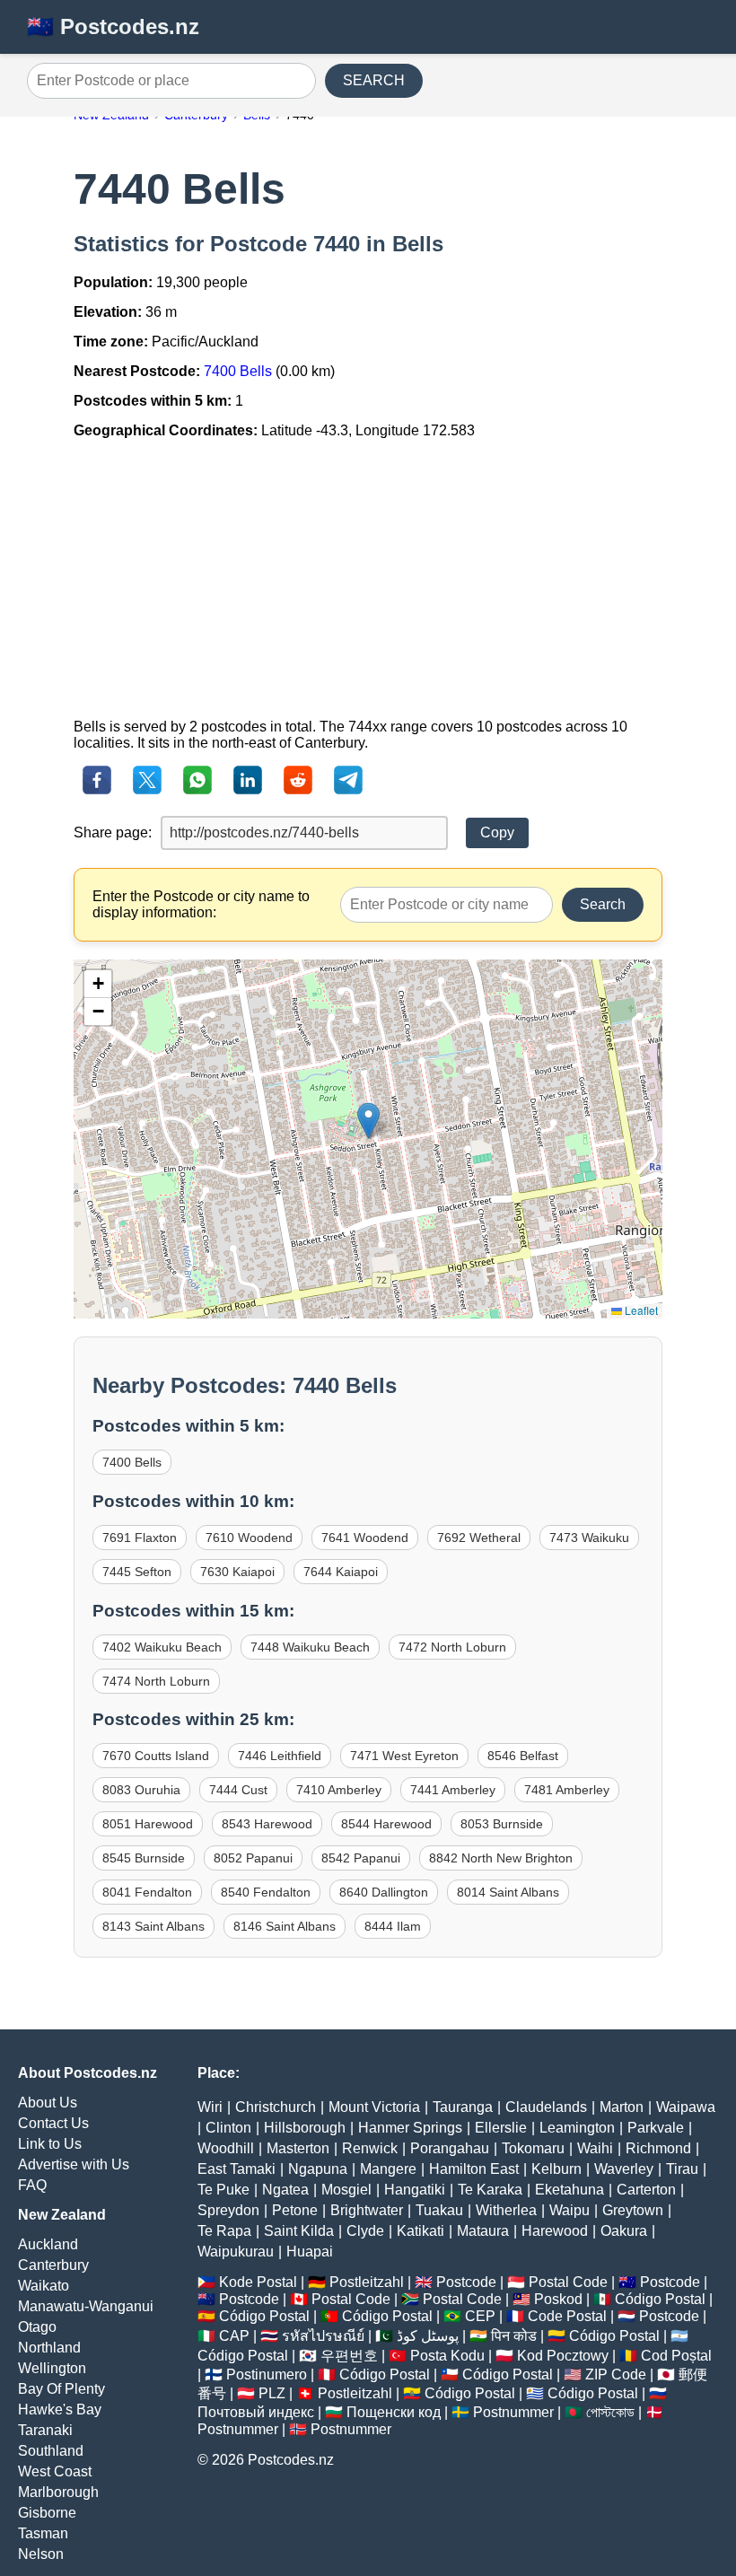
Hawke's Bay (60, 2410)
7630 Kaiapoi (237, 1572)
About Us (48, 2103)
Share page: (113, 832)
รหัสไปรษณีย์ (323, 2336)
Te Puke (223, 2190)
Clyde (365, 2231)
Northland (49, 2348)
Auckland (48, 2244)
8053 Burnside (502, 1824)
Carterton (646, 2190)
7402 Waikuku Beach (162, 1647)
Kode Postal (258, 2282)
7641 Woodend (365, 1538)
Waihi (595, 2148)
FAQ (32, 2185)
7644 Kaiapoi (341, 1572)
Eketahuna (570, 2190)
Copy (497, 832)
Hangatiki (415, 2190)
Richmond (658, 2148)
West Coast (55, 2471)
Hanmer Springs (410, 2128)
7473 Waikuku (589, 1538)
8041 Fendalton (147, 1892)
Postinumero (267, 2374)
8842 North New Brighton (501, 1858)
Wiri (210, 2107)
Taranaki (45, 2430)
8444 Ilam (393, 1926)
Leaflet (640, 1310)
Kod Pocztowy (563, 2356)
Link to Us (50, 2144)
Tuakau (439, 2210)
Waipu (570, 2210)
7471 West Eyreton (404, 1756)
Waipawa (686, 2107)
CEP (480, 2316)
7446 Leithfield (280, 1756)
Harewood (555, 2231)
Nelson (41, 2554)
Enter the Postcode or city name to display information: (201, 904)
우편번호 (349, 2356)
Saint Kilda (299, 2231)
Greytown (633, 2210)
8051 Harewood (148, 1824)
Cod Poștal (676, 2356)
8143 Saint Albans (153, 1926)
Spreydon (228, 2210)
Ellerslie (501, 2128)
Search (603, 904)
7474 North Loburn (156, 1681)
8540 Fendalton (266, 1892)
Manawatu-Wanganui (86, 2306)
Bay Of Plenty (61, 2389)
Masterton (298, 2148)
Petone (295, 2210)
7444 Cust (238, 1790)
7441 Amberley (453, 1790)
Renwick (370, 2148)
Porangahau (450, 2148)
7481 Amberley (567, 1790)
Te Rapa (224, 2231)
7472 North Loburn (452, 1647)
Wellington (52, 2368)
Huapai (310, 2252)
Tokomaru (533, 2148)
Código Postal (660, 2299)
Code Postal (567, 2316)
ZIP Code (616, 2374)
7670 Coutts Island (156, 1756)
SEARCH (374, 80)
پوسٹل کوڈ (428, 2336)
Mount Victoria (374, 2107)
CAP (234, 2336)
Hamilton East (474, 2169)
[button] (368, 1121)
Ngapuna (318, 2169)
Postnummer (513, 2412)
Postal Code (568, 2282)
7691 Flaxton (140, 1538)
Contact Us (53, 2123)
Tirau (682, 2169)
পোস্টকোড (610, 2412)
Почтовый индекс (256, 2412)
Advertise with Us (74, 2164)
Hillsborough (305, 2128)
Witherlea (506, 2210)
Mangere (388, 2169)
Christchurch (276, 2107)
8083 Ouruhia (141, 1790)
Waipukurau (236, 2252)
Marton (622, 2107)
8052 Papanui (253, 1858)
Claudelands (546, 2107)
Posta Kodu (447, 2356)
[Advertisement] (368, 579)
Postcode (466, 2282)
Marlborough (58, 2492)
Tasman (43, 2533)
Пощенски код (394, 2412)
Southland (51, 2451)
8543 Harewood (267, 1824)
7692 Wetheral (479, 1538)
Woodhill (226, 2148)
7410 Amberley (339, 1790)
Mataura (483, 2231)
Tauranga (463, 2107)
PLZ (272, 2393)
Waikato (44, 2286)
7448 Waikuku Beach (310, 1647)
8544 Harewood (386, 1824)
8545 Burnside (144, 1858)
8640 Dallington (384, 1892)
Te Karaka (490, 2190)
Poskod (558, 2299)
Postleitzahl (367, 2282)
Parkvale (656, 2128)
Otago (37, 2327)
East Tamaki (237, 2169)
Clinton (228, 2128)
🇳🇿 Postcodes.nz (113, 26)
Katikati (421, 2231)
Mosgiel (346, 2190)
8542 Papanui (361, 1858)
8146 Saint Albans (285, 1926)
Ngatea (285, 2190)
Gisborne (47, 2513)
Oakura (624, 2231)
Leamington (577, 2128)
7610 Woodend (249, 1538)
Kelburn (556, 2169)
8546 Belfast (523, 1756)
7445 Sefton (137, 1572)
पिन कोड (514, 2336)
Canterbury (53, 2265)
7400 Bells (238, 371)
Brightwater (367, 2210)
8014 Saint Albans (508, 1892)
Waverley (624, 2169)
